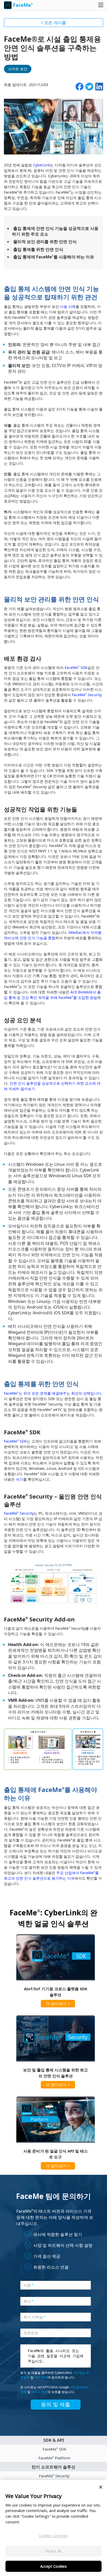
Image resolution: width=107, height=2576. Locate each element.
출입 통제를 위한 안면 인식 (38, 249)
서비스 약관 (39, 2392)
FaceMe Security (87, 695)
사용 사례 (68, 306)
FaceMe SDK (76, 668)
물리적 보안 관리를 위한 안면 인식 (45, 242)
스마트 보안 (18, 69)
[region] (53, 2528)
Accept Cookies (53, 2566)
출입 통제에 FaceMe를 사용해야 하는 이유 (54, 257)
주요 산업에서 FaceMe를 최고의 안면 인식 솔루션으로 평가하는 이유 (51, 1875)
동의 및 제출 (56, 2404)
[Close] (101, 2487)
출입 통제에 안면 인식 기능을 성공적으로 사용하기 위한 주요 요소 (55, 231)
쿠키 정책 (41, 2377)
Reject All (53, 2551)
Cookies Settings (53, 2536)
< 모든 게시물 (53, 23)
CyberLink (42, 165)
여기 (19, 1479)
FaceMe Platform (54, 2458)
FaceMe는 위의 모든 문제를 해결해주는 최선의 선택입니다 (53, 1393)
